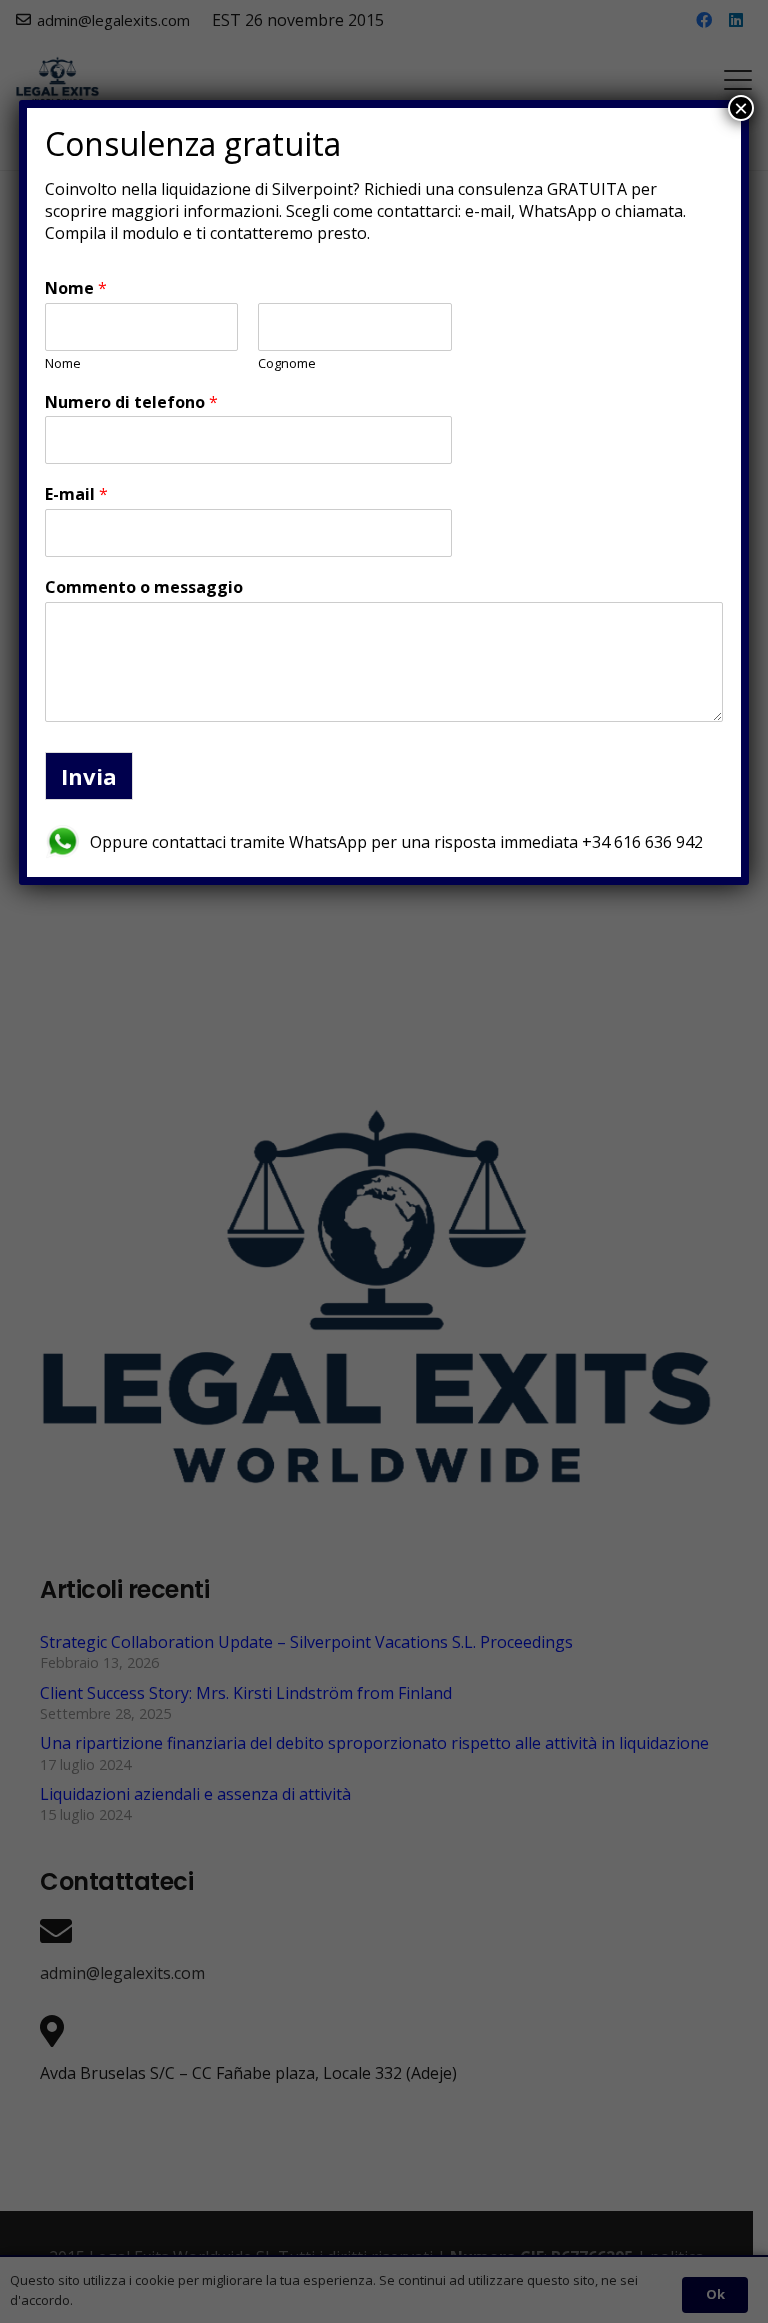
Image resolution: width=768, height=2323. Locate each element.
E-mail (76, 494)
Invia (89, 776)
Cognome (287, 363)
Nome (76, 288)
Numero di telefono (131, 402)
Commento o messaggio (144, 587)
